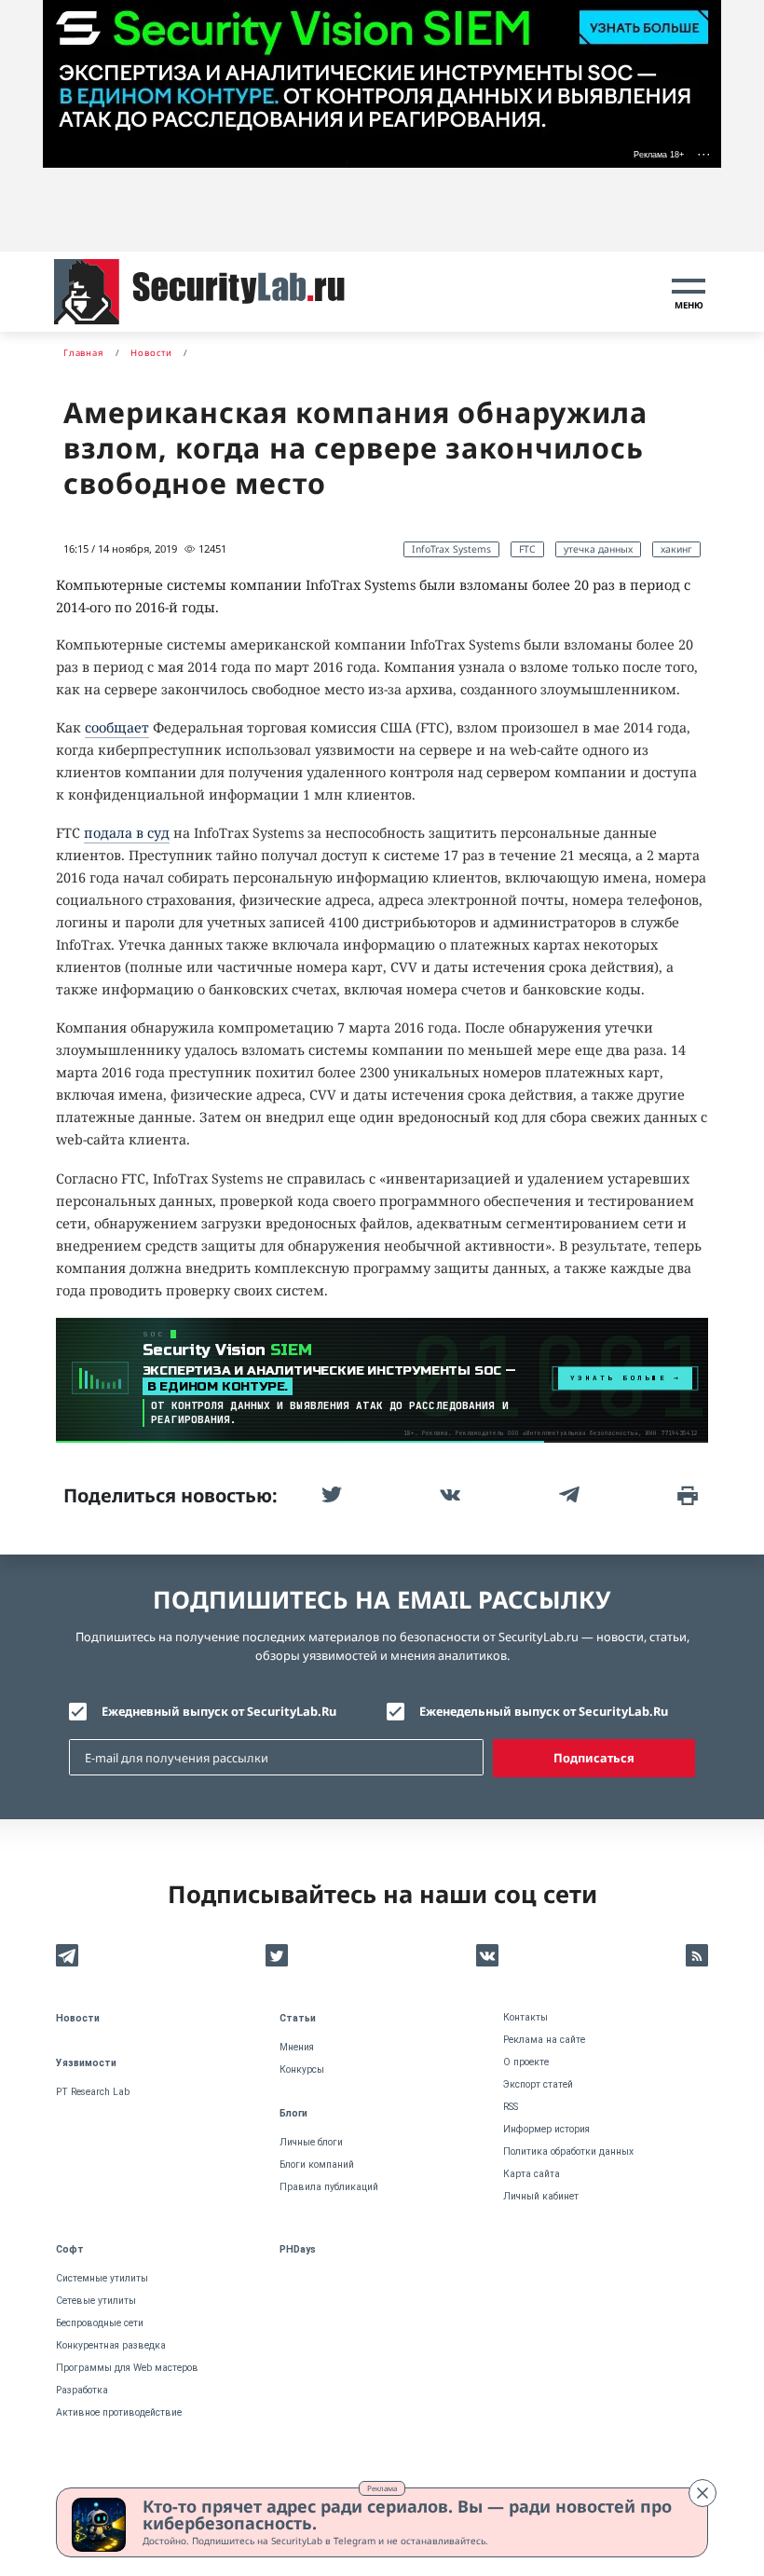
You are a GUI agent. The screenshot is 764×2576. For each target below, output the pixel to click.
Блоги (293, 2113)
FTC (527, 549)
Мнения (297, 2047)
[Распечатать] (686, 1495)
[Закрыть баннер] (703, 2493)
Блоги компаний (317, 2165)
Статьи (298, 2018)
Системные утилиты (102, 2278)
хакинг (676, 549)
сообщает (117, 727)
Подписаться (594, 1758)
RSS (511, 2107)
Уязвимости (86, 2063)
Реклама (382, 2488)
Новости (78, 2018)
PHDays (298, 2249)
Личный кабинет (541, 2196)
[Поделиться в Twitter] (330, 1495)
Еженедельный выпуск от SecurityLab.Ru (544, 1711)
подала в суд (127, 833)
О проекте (526, 2062)
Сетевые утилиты (96, 2301)
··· (704, 154)
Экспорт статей (538, 2084)
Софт (70, 2249)
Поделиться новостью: (171, 1495)
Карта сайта (532, 2174)
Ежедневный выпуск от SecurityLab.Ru (219, 1711)
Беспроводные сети (100, 2323)
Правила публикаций (329, 2187)
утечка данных (598, 549)
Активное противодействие (119, 2412)
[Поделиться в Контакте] (448, 1495)
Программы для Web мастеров (127, 2368)
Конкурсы (302, 2069)
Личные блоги (311, 2142)
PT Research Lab (93, 2092)
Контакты (525, 2017)
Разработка (82, 2390)
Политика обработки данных (568, 2151)
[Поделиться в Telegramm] (567, 1495)
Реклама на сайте (544, 2040)
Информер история (546, 2129)
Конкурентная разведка (111, 2345)
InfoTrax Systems (451, 549)
